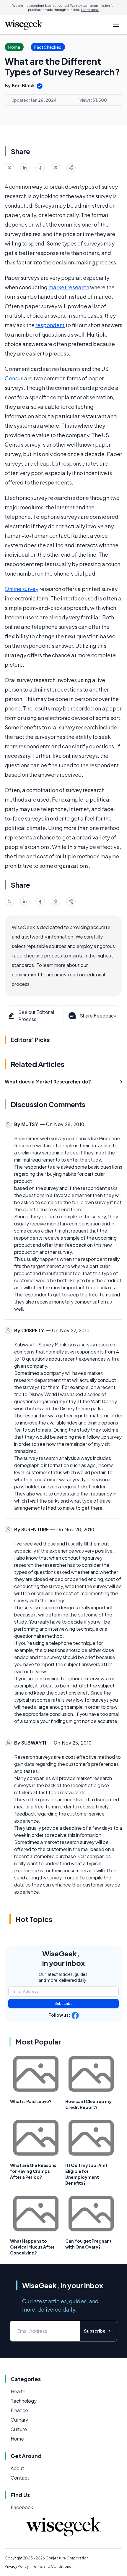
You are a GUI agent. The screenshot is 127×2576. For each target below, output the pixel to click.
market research (69, 287)
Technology (24, 2401)
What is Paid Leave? (31, 2101)
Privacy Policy (17, 2566)
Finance (19, 2410)
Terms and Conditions (52, 2566)
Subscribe (64, 2004)
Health (18, 2391)
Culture (19, 2429)
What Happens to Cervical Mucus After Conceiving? (32, 2247)
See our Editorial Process (36, 1016)
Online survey (22, 589)
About (17, 2468)
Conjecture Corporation (67, 2558)
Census (14, 378)
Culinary (19, 2420)
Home (17, 2439)
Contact (20, 2478)
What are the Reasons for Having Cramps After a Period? (33, 2171)
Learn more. (90, 10)
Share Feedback (98, 1016)
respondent (50, 325)
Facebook (22, 2507)
